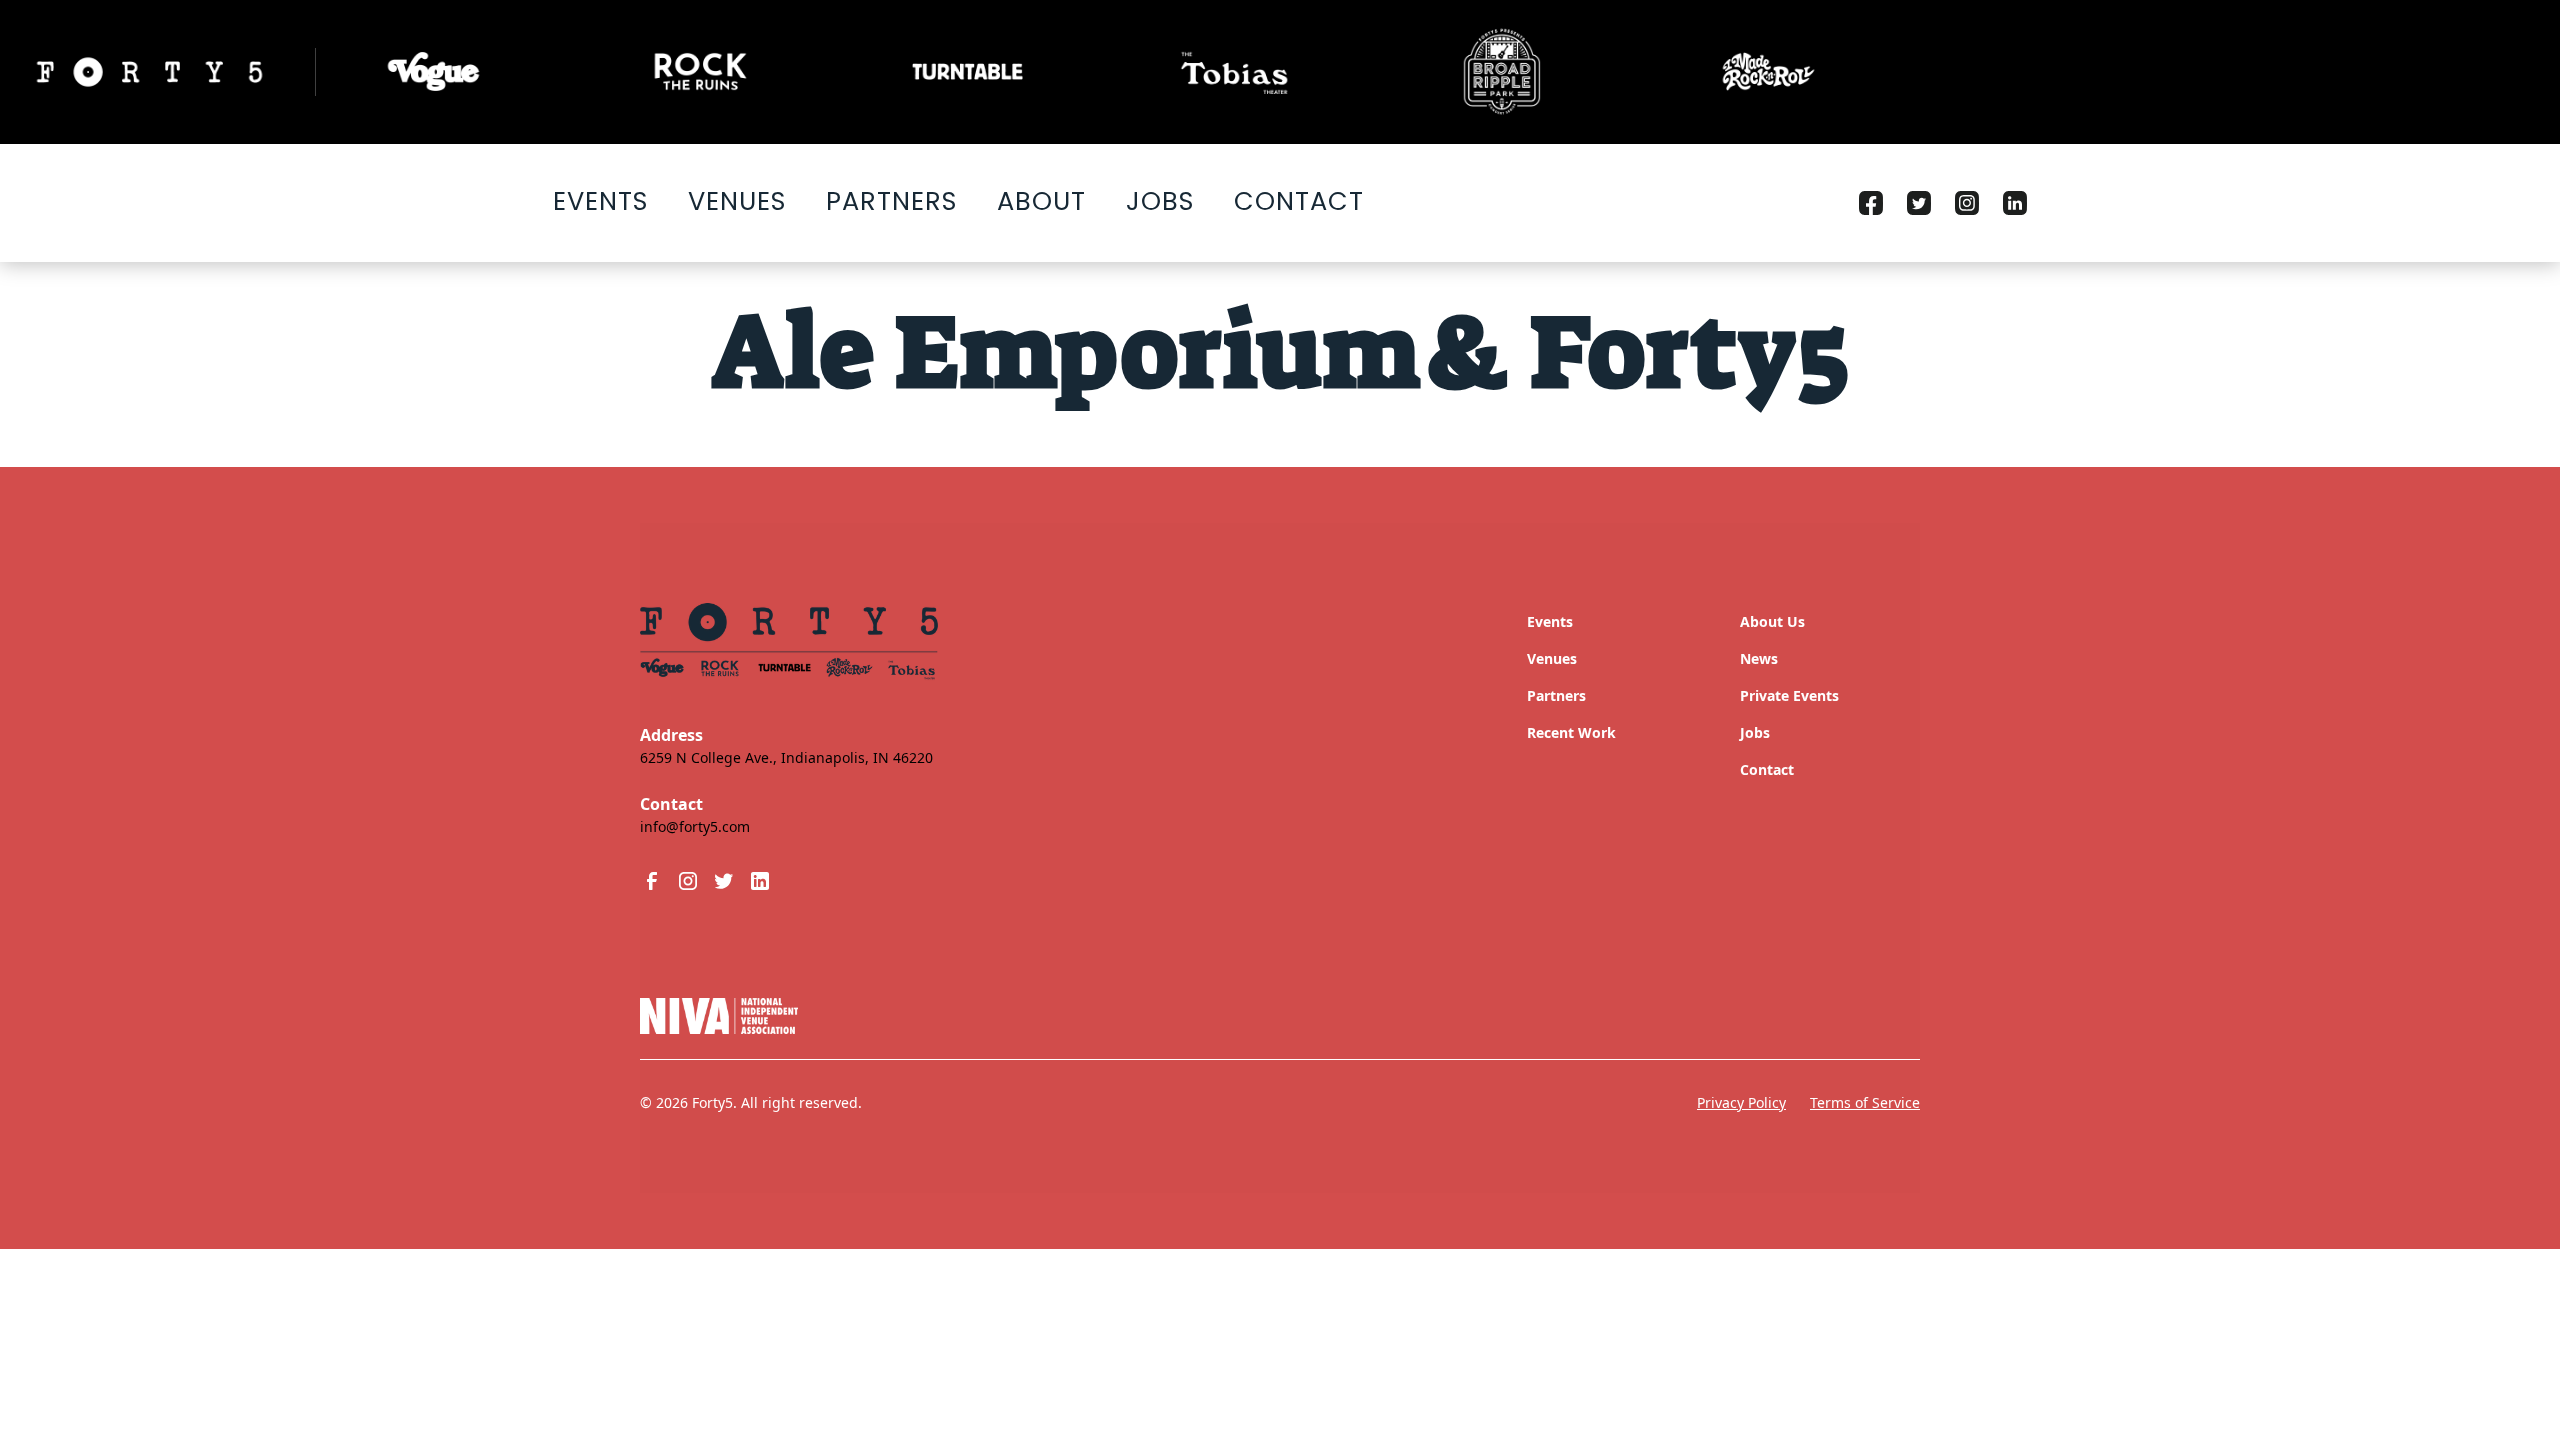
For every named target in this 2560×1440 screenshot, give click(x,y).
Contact (1299, 201)
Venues (1552, 658)
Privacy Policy (1741, 1102)
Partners (891, 201)
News (1759, 658)
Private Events (1789, 695)
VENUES (737, 201)
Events (600, 201)
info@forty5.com (695, 826)
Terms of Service (1865, 1102)
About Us (1772, 621)
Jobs (1160, 201)
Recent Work (1571, 732)
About (1041, 201)
